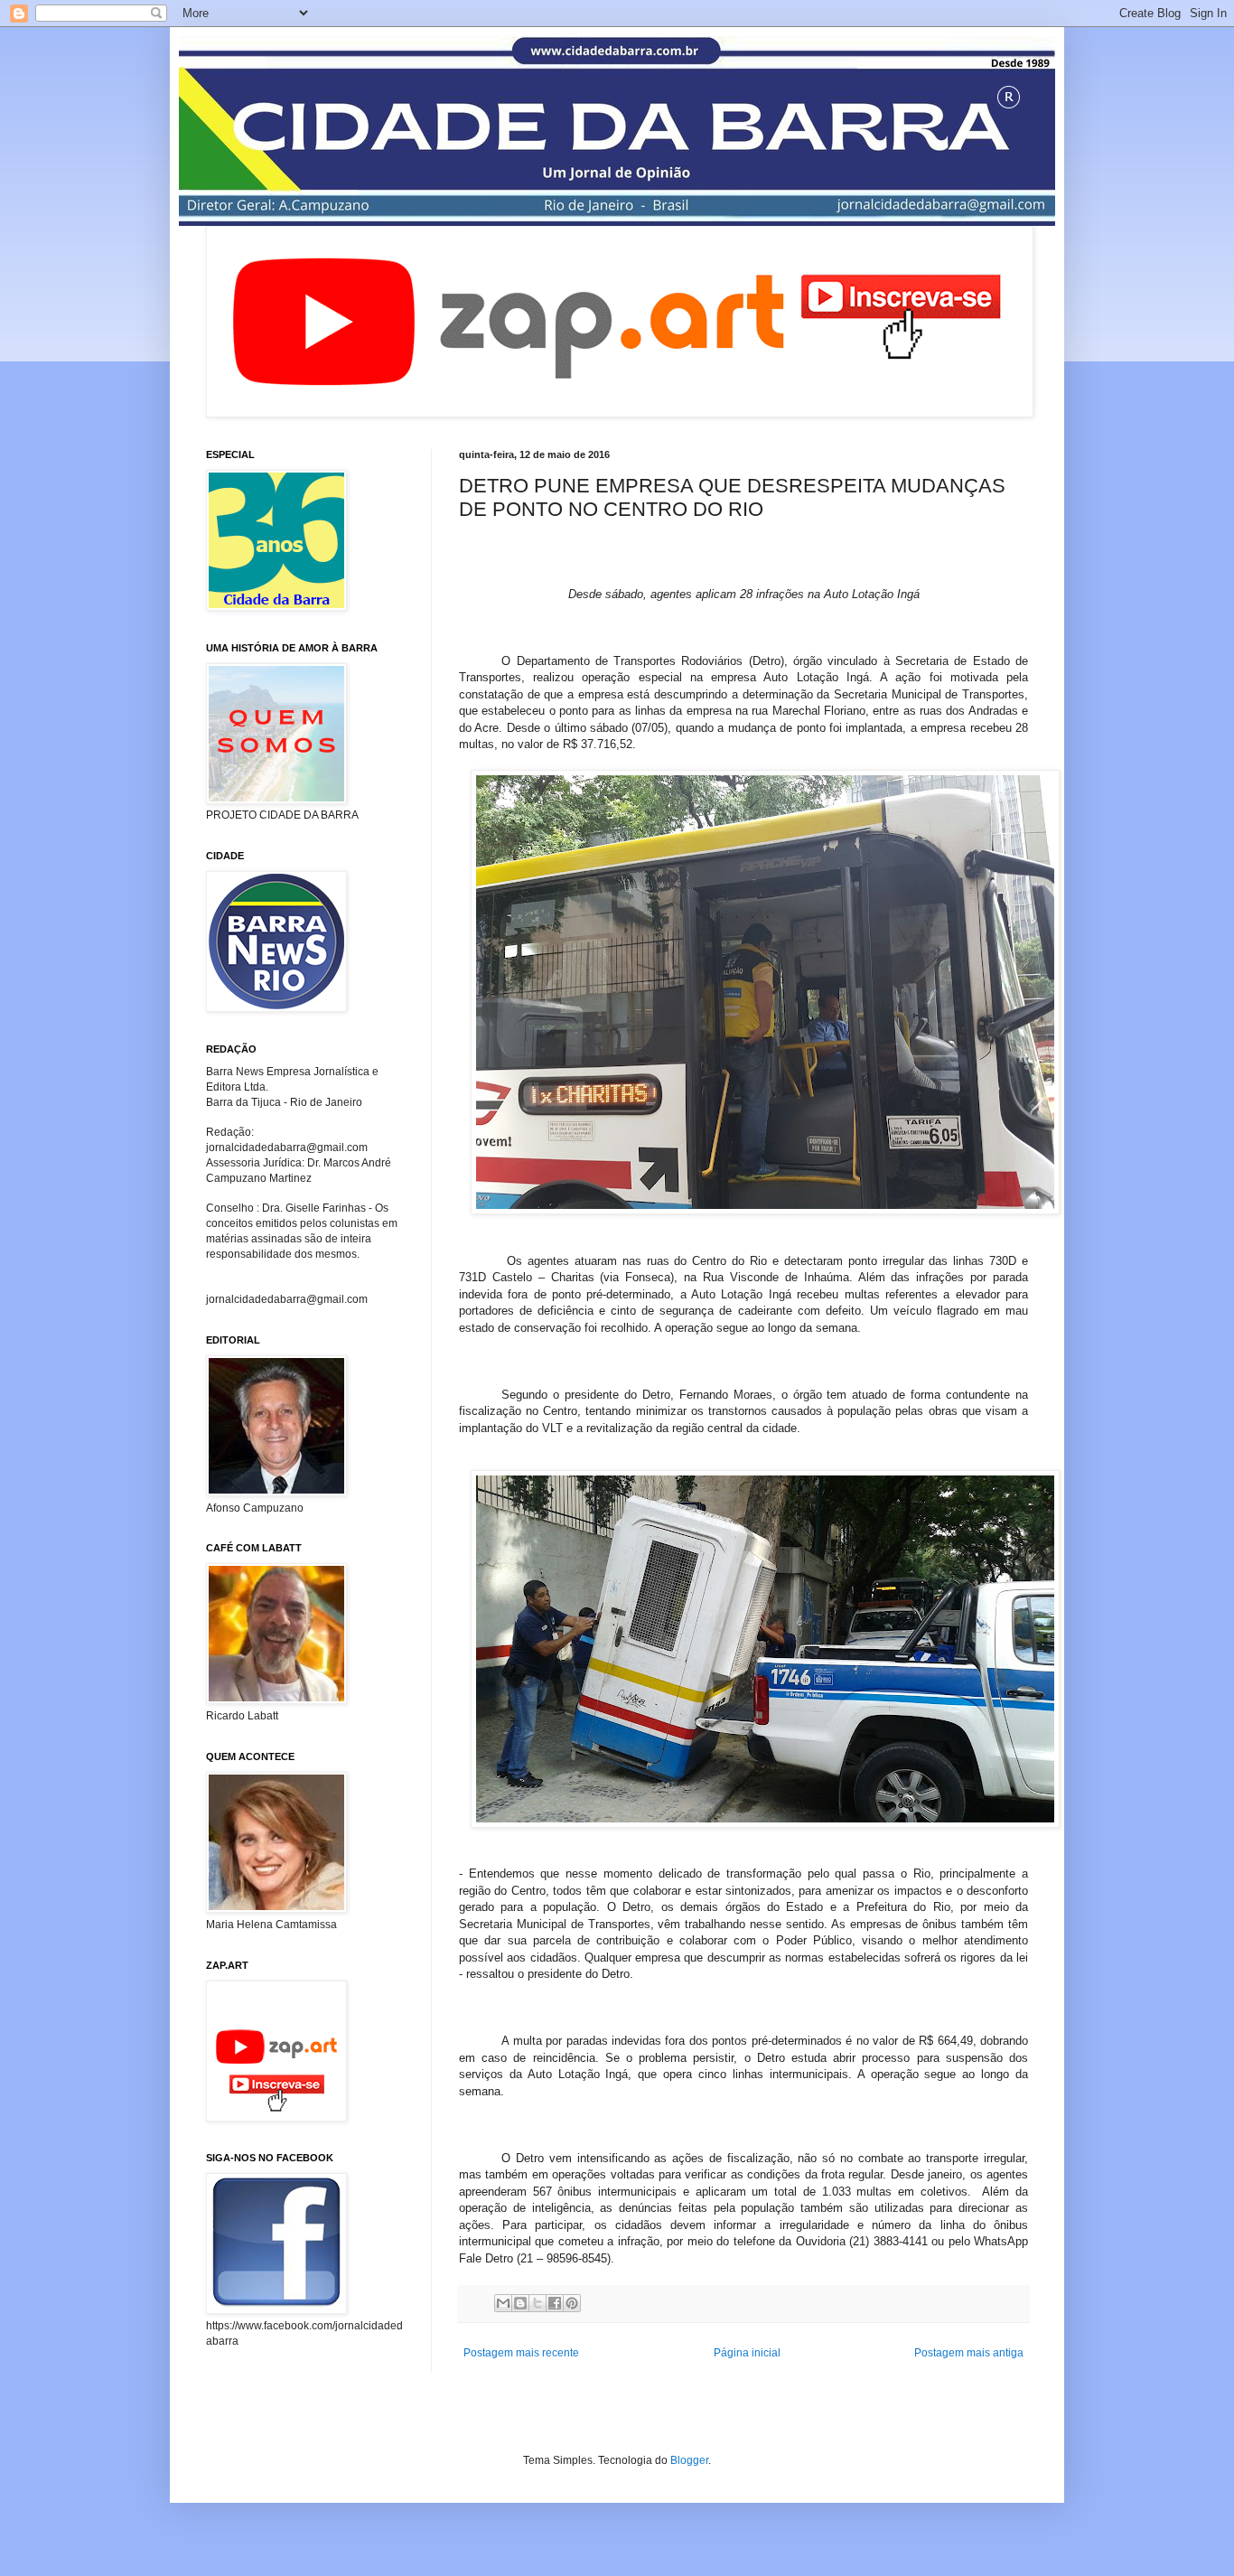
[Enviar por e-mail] (503, 2303)
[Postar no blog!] (520, 2303)
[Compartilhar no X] (538, 2303)
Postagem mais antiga (969, 2353)
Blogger (689, 2460)
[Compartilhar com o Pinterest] (572, 2303)
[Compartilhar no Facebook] (555, 2303)
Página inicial (747, 2353)
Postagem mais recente (521, 2353)
